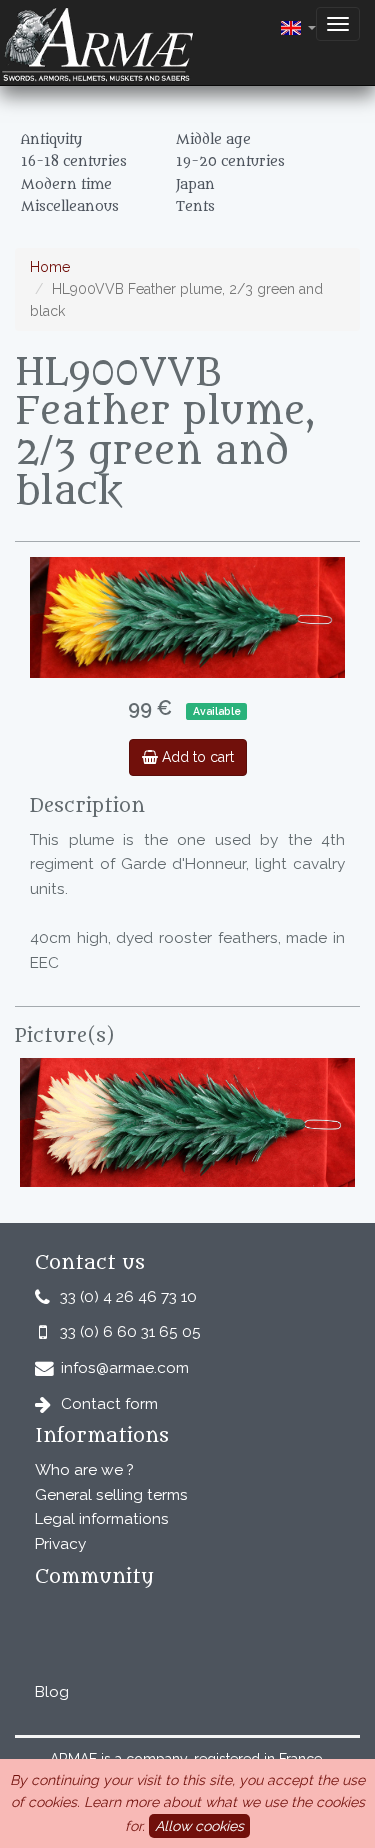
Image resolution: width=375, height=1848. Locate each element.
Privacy (60, 1544)
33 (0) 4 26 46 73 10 (128, 1297)
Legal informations (102, 1519)
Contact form (109, 1404)
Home (50, 267)
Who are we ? (84, 1470)
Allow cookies (199, 1826)
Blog (52, 1692)
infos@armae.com (125, 1368)
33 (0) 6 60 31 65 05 (130, 1332)
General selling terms (111, 1495)
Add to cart (196, 757)
